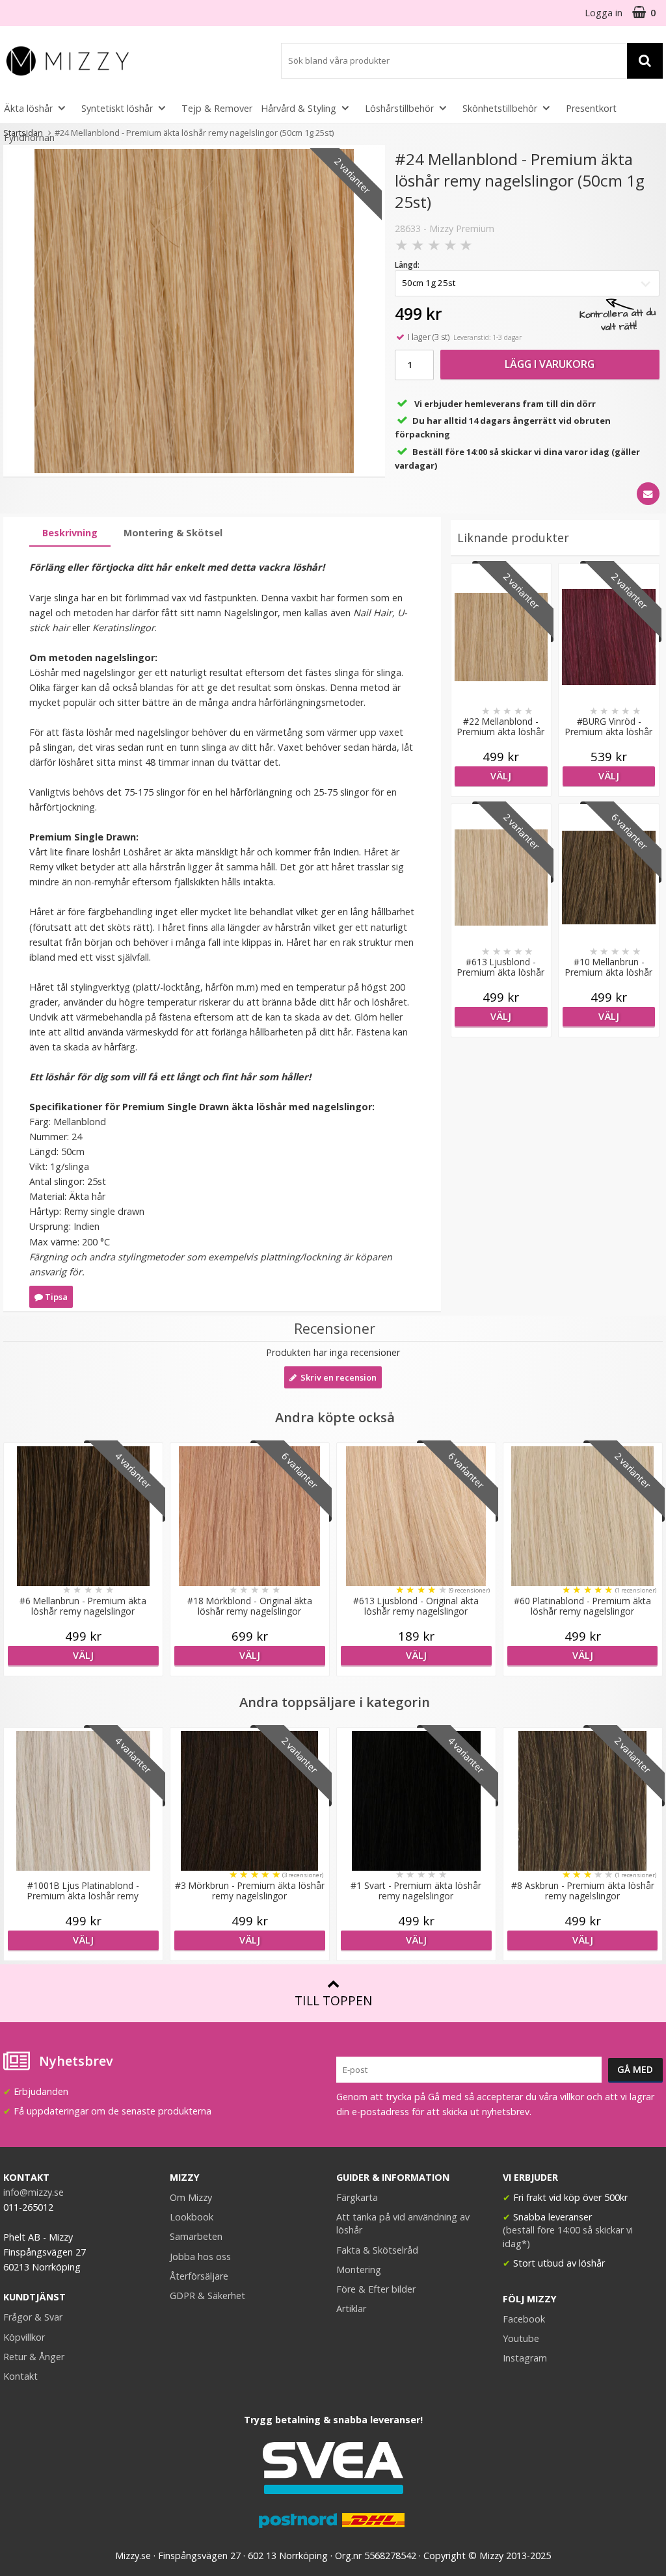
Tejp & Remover (217, 108)
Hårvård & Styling (299, 108)
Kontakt (20, 2376)
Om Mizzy (191, 2197)
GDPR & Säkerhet (207, 2296)
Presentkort (591, 108)
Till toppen (333, 2000)
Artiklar (351, 2309)
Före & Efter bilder (376, 2289)
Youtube (521, 2338)
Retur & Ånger (34, 2357)
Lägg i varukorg (550, 364)
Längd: (407, 265)
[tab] (70, 533)
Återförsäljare (199, 2276)
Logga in (604, 13)
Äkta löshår (28, 108)
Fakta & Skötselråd (377, 2250)
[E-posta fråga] (648, 494)
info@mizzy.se (33, 2192)
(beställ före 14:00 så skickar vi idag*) (568, 2236)
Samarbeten (196, 2236)
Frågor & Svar (33, 2317)
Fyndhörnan (29, 137)
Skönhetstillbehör (500, 108)
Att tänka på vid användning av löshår (403, 2223)
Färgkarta (357, 2197)
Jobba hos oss (200, 2257)
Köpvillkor (24, 2337)
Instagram (525, 2358)
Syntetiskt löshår (117, 108)
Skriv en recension (337, 1377)
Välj (501, 776)
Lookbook (192, 2217)
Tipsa (55, 1297)
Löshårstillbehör (399, 108)
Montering (359, 2270)
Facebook (524, 2319)
